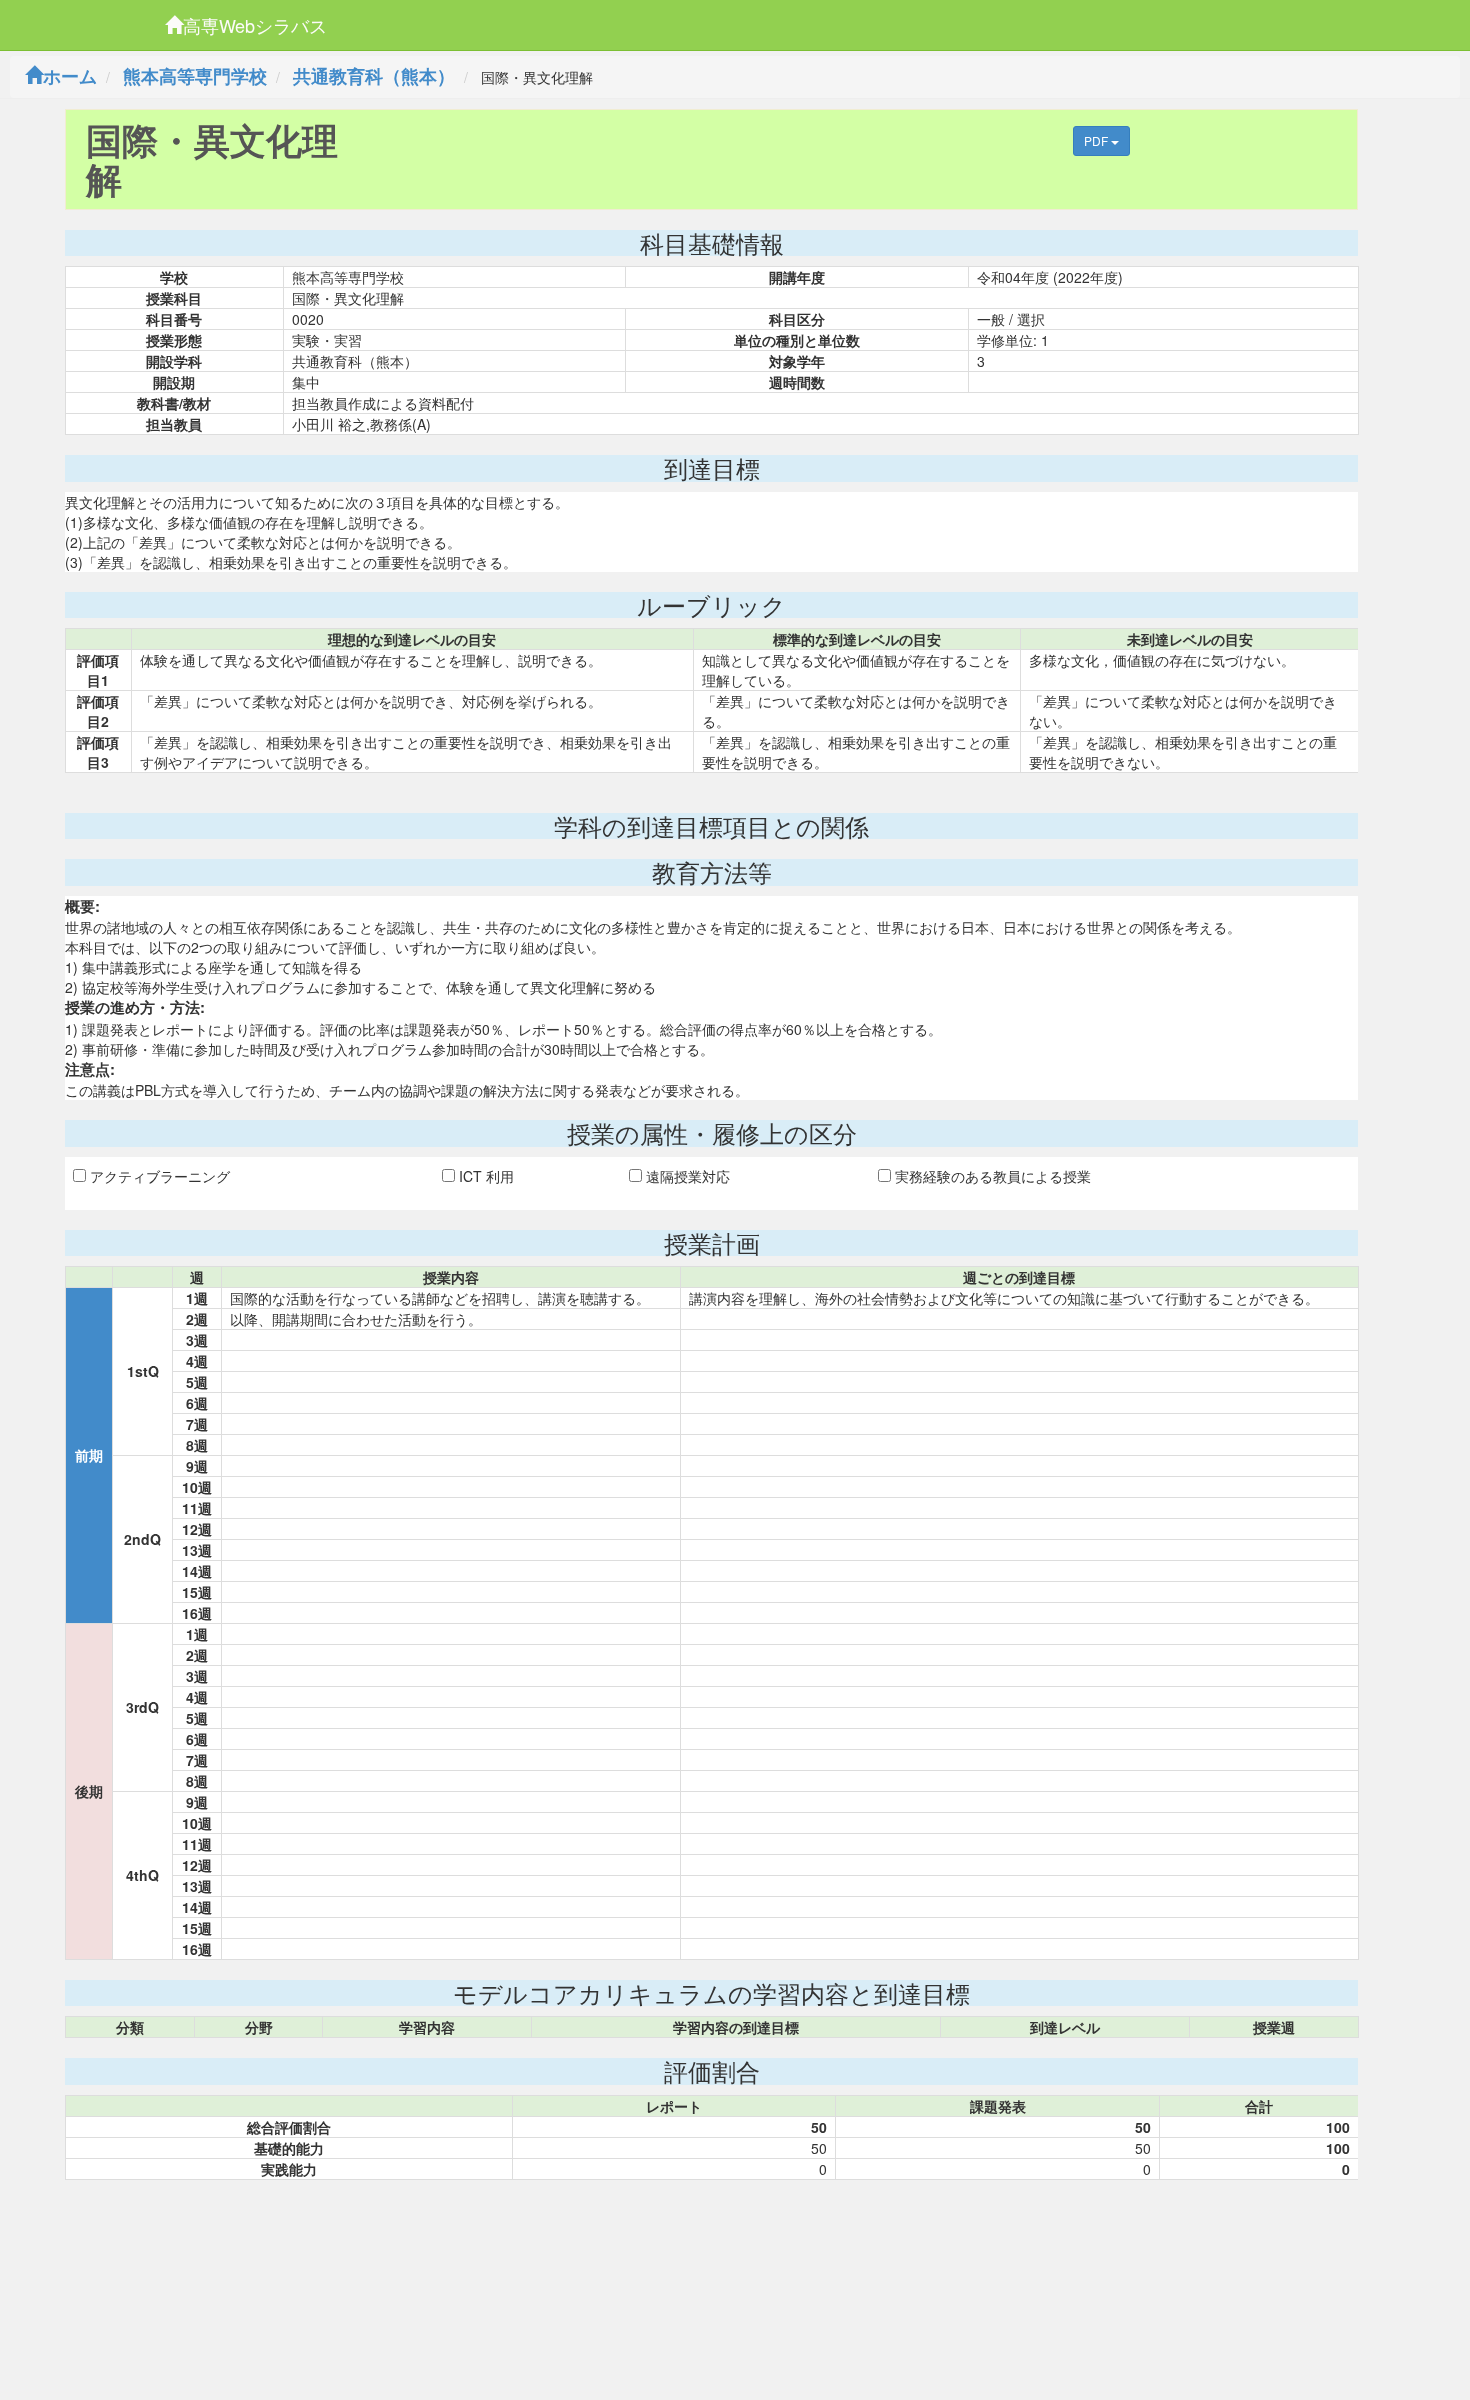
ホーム (70, 76)
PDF (1097, 140)
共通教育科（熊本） (374, 76)
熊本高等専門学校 (195, 76)
